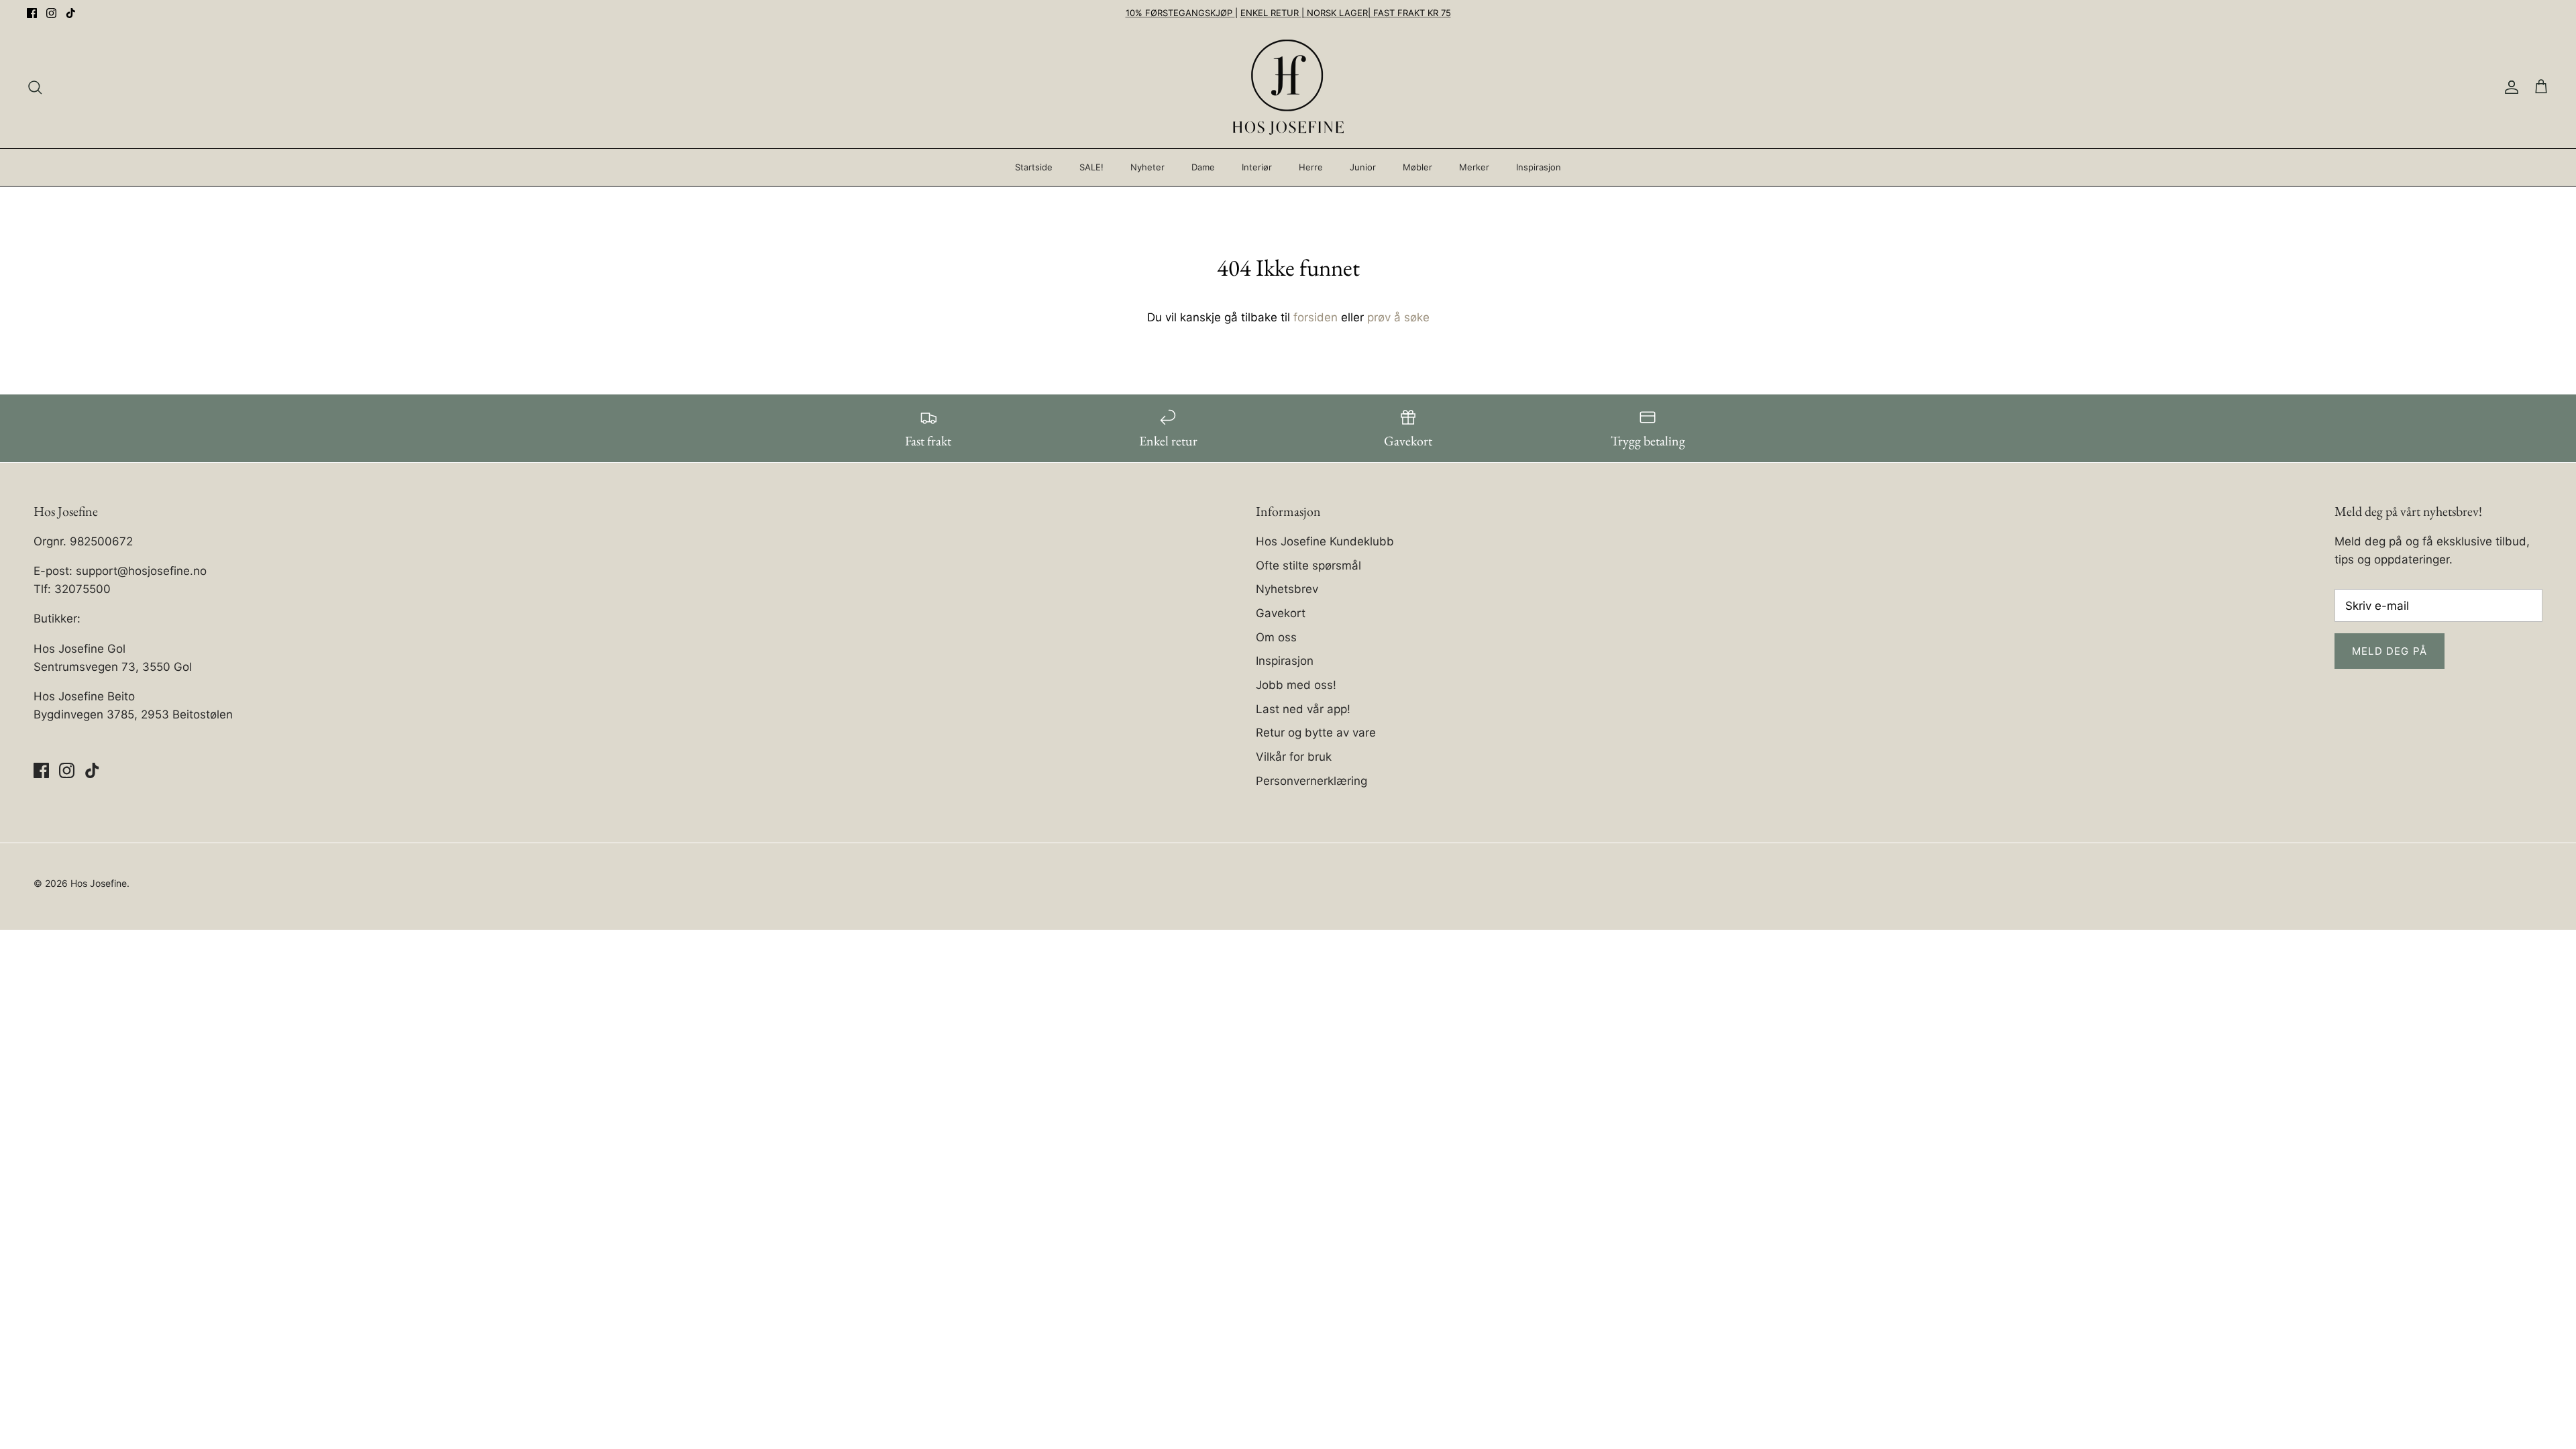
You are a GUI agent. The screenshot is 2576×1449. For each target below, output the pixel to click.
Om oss (1276, 637)
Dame (1203, 167)
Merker (1474, 167)
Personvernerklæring (1311, 781)
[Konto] (2509, 87)
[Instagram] (51, 13)
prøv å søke (1398, 317)
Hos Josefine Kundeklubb (1325, 541)
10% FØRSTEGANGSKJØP (1180, 13)
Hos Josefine (99, 883)
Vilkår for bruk (1294, 757)
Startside (1034, 167)
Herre (1311, 167)
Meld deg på (2390, 651)
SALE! (1091, 167)
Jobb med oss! (1296, 685)
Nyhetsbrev (1287, 589)
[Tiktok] (71, 13)
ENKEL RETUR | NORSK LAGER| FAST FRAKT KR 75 (1346, 13)
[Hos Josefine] (1288, 87)
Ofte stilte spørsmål (1308, 566)
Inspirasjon (1539, 167)
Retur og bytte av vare (1316, 733)
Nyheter (1147, 167)
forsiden (1316, 317)
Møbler (1417, 167)
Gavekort (1281, 613)
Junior (1363, 167)
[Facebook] (32, 13)
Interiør (1257, 167)
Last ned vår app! (1303, 709)
